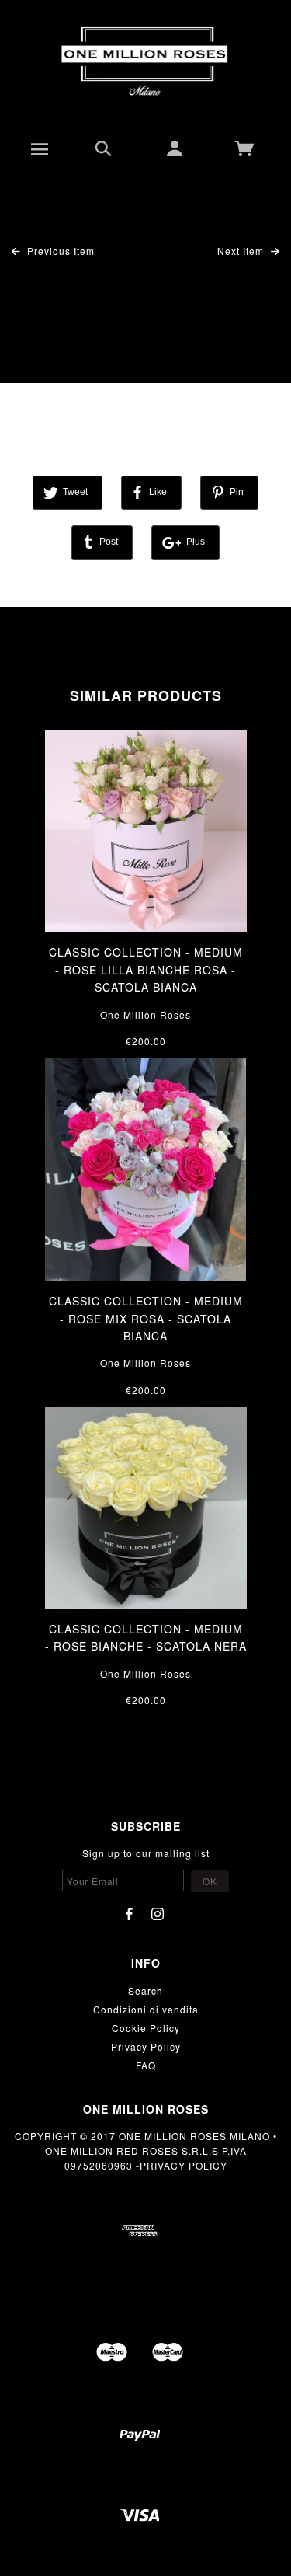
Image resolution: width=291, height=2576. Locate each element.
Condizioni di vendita (146, 2009)
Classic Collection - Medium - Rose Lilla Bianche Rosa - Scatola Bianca (146, 969)
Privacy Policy (146, 2046)
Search (145, 1990)
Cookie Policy (146, 2028)
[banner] (146, 62)
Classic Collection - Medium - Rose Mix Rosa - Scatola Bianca (146, 1318)
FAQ (146, 2065)
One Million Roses (145, 1014)
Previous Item (59, 251)
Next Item (242, 251)
